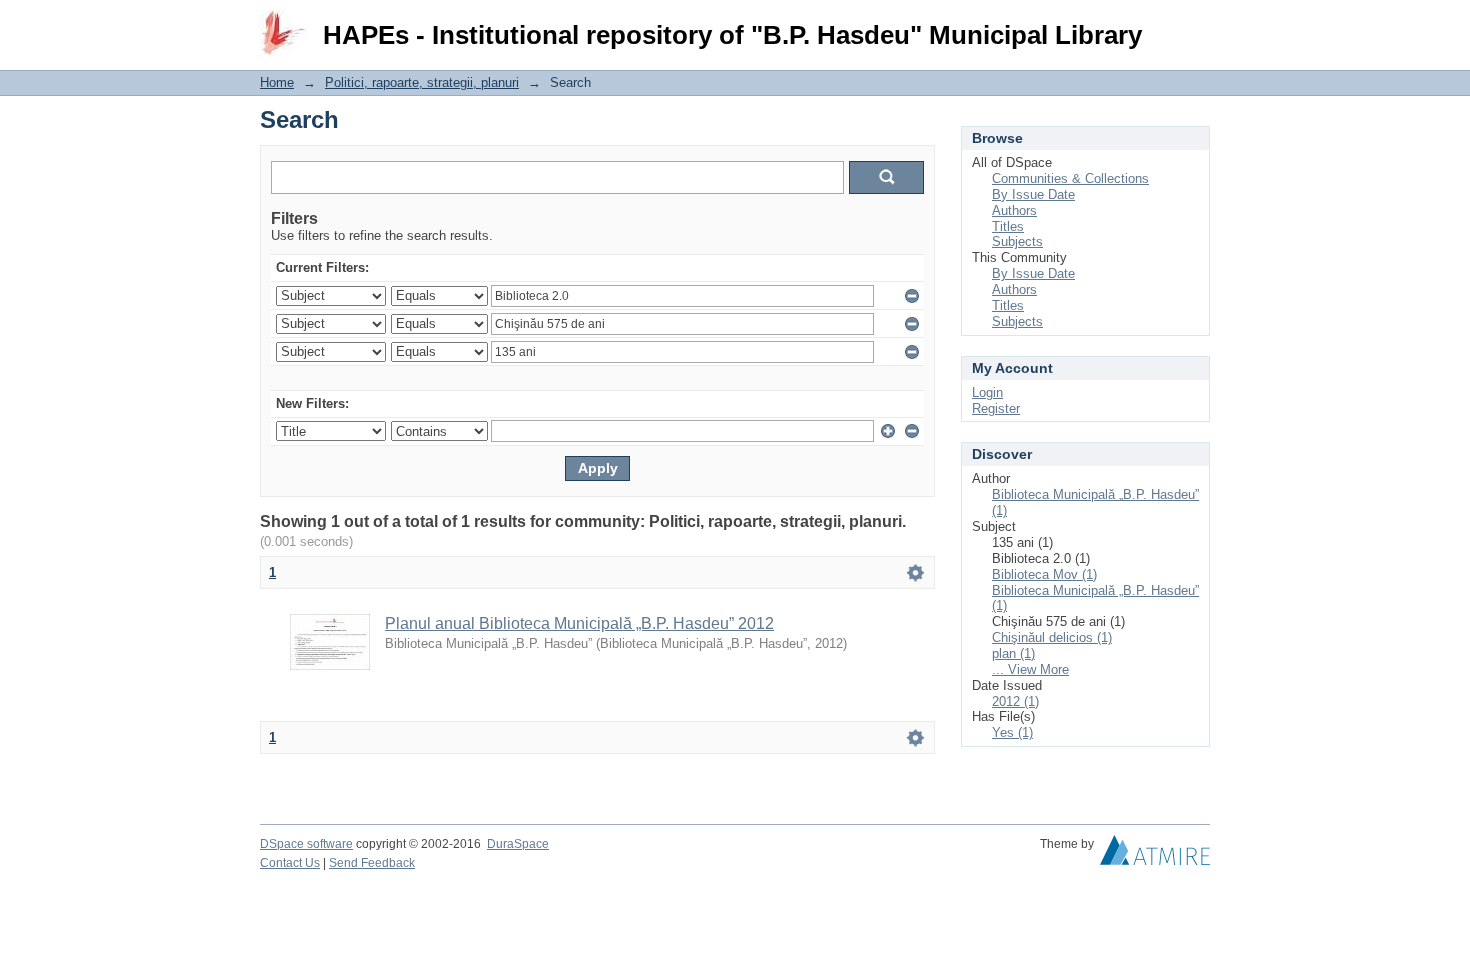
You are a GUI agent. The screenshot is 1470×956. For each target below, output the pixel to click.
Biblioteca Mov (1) (1044, 574)
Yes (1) (1012, 732)
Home (277, 82)
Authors (1014, 210)
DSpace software (306, 844)
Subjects (1017, 241)
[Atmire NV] (1155, 855)
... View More (1030, 669)
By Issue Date (1033, 194)
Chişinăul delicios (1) (1052, 637)
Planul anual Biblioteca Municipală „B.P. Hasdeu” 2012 (579, 623)
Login (1194, 24)
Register (996, 408)
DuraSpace (518, 844)
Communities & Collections (1070, 178)
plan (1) (1013, 653)
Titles (1008, 226)
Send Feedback (372, 863)
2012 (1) (1015, 701)
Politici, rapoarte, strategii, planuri (422, 82)
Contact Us (290, 863)
